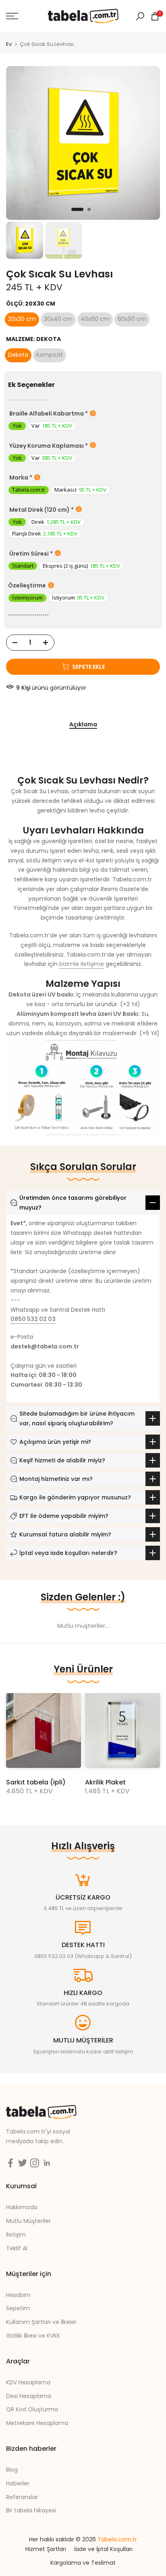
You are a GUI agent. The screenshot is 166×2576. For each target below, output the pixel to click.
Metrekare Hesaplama (37, 2423)
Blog (12, 2470)
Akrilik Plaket (105, 1782)
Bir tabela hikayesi (31, 2510)
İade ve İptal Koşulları (103, 2549)
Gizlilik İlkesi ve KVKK (33, 2336)
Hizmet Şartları (46, 2549)
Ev (9, 44)
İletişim (16, 2235)
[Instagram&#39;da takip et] (35, 2163)
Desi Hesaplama (29, 2396)
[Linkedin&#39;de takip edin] (47, 2163)
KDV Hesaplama (28, 2382)
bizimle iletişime (82, 964)
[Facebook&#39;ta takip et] (10, 2163)
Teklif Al (17, 2248)
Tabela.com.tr (117, 2539)
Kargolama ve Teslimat (83, 2563)
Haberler (18, 2483)
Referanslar (22, 2497)
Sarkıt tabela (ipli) (36, 1782)
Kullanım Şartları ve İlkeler (41, 2322)
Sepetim (18, 2308)
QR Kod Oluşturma (32, 2409)
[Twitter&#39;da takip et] (23, 2163)
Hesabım (18, 2295)
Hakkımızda (22, 2207)
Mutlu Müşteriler (28, 2221)
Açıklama (83, 725)
